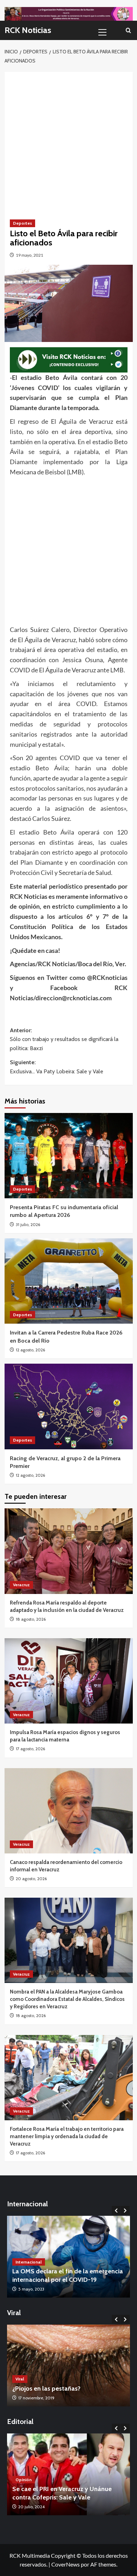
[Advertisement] (68, 140)
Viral (20, 2379)
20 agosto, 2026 (31, 1879)
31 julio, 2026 (28, 1224)
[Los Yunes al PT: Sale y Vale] (68, 2474)
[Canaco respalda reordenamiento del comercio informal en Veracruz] (69, 1811)
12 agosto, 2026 (30, 1350)
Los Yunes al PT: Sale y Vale (51, 2497)
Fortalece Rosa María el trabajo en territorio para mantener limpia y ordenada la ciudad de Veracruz (67, 2136)
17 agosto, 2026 (30, 1749)
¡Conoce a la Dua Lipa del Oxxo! (57, 2389)
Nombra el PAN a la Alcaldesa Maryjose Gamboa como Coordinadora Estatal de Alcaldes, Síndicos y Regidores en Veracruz (67, 1999)
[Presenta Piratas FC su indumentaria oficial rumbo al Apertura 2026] (69, 1156)
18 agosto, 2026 (31, 1619)
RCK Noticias (28, 30)
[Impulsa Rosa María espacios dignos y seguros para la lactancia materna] (69, 1681)
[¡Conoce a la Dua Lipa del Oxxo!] (68, 2366)
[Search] (128, 30)
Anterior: (64, 1039)
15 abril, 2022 (31, 2289)
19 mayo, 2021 (30, 255)
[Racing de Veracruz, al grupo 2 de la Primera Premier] (69, 1406)
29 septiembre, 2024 (38, 2507)
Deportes (22, 223)
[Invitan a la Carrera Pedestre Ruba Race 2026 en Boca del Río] (69, 1281)
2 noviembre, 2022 (36, 2398)
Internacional (29, 2262)
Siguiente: (57, 1067)
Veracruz (21, 1585)
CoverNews (66, 2564)
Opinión (24, 2488)
